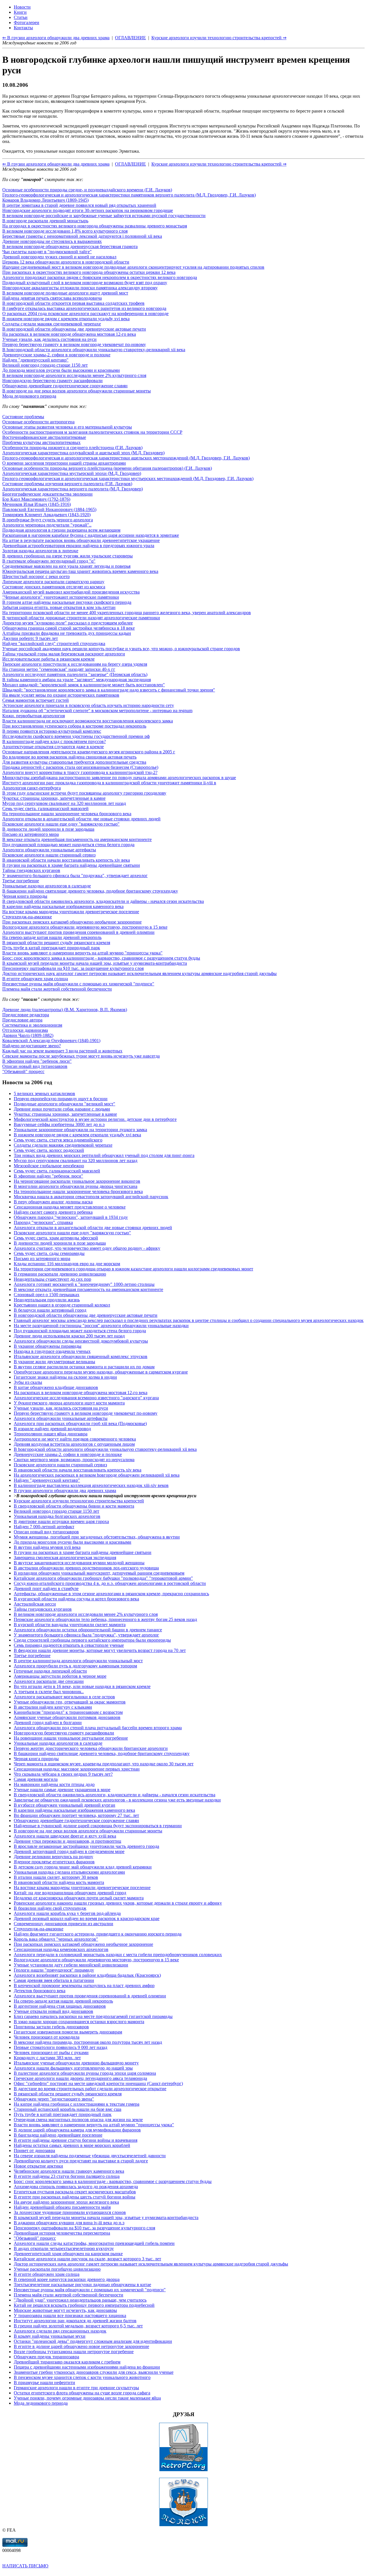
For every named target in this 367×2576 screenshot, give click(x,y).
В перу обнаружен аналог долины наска (53, 1202)
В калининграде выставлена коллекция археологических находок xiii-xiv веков (91, 1485)
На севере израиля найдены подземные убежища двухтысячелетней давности (90, 2156)
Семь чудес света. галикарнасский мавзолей (45, 808)
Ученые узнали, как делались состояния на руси (49, 339)
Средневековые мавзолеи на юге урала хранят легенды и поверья (66, 566)
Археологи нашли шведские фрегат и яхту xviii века (65, 1836)
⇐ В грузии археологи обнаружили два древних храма (56, 164)
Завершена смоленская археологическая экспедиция (65, 1558)
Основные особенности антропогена (38, 422)
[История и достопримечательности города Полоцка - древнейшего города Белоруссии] (183, 2525)
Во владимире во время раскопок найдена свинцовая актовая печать (69, 757)
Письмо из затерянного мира (31, 834)
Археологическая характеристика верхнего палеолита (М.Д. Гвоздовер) (73, 489)
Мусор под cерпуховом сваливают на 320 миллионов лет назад (64, 803)
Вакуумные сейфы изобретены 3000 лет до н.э (59, 1124)
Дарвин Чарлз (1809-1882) (28, 1035)
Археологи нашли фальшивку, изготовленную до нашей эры (73, 2068)
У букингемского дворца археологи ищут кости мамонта (69, 1403)
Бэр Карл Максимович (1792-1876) (36, 499)
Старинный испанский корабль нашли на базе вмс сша (68, 2109)
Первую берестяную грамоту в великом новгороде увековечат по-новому (74, 344)
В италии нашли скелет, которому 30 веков (56, 1877)
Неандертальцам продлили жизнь (47, 1300)
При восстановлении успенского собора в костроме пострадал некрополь (74, 726)
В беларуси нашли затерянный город (50, 1310)
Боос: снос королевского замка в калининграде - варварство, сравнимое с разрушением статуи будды (101, 958)
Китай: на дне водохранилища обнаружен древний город (70, 1893)
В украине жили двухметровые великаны (54, 1362)
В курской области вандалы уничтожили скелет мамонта (70, 1625)
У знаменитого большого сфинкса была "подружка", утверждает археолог (75, 876)
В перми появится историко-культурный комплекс (52, 731)
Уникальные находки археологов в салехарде (47, 886)
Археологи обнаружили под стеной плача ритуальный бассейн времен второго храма (98, 1728)
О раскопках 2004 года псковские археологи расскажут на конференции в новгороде (85, 314)
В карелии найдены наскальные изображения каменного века (63, 906)
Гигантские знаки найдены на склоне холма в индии (65, 1377)
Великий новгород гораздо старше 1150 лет (45, 365)
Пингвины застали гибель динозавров (51, 2027)
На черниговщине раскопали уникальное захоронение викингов (77, 1181)
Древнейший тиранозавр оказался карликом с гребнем (67, 2362)
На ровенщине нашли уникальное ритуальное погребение (71, 1738)
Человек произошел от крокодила (47, 2037)
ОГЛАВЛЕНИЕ (130, 164)
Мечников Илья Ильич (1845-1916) (37, 504)
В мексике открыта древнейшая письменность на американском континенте (77, 839)
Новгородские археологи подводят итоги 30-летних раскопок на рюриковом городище (88, 210)
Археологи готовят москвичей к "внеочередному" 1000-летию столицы (84, 1284)
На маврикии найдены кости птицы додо (54, 1784)
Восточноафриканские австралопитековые (44, 437)
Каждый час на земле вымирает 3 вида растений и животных (62, 1051)
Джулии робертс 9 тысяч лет (30, 638)
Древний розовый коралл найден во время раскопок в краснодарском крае (87, 1918)
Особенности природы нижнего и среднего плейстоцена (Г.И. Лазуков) (72, 448)
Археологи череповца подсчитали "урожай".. (47, 525)
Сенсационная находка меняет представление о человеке (70, 1207)
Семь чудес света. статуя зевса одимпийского (58, 1140)
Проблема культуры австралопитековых (41, 442)
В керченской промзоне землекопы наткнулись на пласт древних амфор (84, 1985)
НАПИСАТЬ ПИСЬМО (25, 2566)
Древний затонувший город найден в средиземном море (69, 1851)
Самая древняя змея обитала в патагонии (54, 1980)
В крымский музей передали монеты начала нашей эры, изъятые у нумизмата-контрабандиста (95, 963)
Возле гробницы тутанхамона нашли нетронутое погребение (74, 2352)
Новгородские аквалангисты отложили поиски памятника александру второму (80, 288)
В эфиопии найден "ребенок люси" (37, 1061)
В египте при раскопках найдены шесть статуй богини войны (75, 2197)
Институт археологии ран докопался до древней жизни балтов (75, 2321)
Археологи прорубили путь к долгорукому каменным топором (75, 1666)
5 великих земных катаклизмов (44, 1094)
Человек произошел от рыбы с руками (51, 2053)
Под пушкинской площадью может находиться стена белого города (68, 845)
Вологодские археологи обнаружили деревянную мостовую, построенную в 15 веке (85, 927)
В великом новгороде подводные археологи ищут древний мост (65, 293)
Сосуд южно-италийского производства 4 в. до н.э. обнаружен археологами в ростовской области (110, 1583)
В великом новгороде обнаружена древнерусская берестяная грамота (70, 246)
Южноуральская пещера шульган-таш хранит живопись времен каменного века (80, 571)
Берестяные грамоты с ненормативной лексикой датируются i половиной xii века (82, 236)
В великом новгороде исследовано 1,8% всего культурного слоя (65, 231)
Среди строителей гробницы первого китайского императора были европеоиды (92, 1640)
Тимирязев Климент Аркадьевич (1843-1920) (46, 515)
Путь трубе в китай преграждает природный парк (51, 948)
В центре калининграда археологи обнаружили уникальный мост (78, 1661)
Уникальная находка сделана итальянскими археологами (69, 1872)
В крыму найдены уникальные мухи (50, 2336)
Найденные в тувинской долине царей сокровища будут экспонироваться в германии (98, 1826)
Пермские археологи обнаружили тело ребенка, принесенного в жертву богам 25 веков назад (105, 1619)
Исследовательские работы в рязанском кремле (48, 659)
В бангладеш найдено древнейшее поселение (58, 2135)
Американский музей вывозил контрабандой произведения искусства (71, 592)
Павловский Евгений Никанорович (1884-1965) (49, 509)
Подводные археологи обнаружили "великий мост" (65, 1104)
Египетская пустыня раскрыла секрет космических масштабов (75, 2192)
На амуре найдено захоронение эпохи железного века (66, 2202)
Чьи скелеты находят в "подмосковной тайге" (47, 252)
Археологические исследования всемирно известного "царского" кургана (86, 1398)
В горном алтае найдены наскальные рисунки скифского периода (67, 602)
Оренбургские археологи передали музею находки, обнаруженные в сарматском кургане (101, 1372)
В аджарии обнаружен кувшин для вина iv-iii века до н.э (69, 2223)
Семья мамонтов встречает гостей (36, 700)
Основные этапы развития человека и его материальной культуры (67, 427)
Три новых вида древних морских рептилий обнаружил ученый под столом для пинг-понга (104, 1155)
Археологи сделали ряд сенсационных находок (60, 2331)
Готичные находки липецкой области (50, 1671)
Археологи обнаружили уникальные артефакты (49, 850)
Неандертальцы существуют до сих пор (52, 1279)
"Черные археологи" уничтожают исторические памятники (61, 597)
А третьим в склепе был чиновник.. (49, 1692)
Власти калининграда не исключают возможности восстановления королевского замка (88, 721)
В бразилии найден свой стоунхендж (50, 1908)
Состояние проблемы (23, 417)
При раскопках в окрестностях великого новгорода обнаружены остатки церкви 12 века (89, 272)
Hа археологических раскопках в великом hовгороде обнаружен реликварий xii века (97, 1475)
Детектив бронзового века (40, 1991)
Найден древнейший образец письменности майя (62, 2207)
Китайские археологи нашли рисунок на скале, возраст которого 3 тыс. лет (87, 2259)
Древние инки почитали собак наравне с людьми (62, 1109)
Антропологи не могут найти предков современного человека (75, 1439)
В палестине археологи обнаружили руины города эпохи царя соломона (85, 2073)
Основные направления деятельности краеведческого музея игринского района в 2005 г (89, 752)
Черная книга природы (25, 896)
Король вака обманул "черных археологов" (56, 1939)
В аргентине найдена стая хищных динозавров (60, 2006)
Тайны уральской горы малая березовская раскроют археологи (64, 654)
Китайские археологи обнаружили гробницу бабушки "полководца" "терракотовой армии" (103, 1578)
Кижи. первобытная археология (34, 716)
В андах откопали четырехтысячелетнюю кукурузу (64, 2248)
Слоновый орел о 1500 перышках (47, 1295)
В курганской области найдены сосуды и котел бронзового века (76, 1599)
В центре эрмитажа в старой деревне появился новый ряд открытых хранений (79, 205)
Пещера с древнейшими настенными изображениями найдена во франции (87, 2367)
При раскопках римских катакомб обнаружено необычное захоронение (72, 922)
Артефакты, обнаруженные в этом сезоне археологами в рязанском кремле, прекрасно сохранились (111, 1594)
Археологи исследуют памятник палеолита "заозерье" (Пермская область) (75, 674)
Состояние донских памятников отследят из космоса (54, 587)
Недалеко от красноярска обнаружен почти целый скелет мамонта (79, 1898)
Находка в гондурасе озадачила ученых (52, 1351)
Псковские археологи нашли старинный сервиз (49, 855)
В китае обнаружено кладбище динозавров (56, 1387)
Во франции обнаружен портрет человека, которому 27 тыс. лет (76, 1815)
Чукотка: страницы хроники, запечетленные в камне (54, 798)
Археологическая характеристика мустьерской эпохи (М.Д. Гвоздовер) (72, 473)
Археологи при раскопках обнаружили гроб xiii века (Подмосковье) (80, 1423)
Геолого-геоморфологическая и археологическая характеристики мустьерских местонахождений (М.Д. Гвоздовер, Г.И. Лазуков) (128, 479)
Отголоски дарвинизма (25, 1030)
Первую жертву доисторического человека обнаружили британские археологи (91, 1748)
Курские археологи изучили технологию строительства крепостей (79, 1501)
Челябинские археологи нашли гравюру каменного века (69, 2171)
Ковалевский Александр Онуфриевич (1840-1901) (51, 1041)
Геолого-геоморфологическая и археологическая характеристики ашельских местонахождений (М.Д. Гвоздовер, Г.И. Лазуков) (126, 458)
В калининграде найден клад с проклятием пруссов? (54, 741)
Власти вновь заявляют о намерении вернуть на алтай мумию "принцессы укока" (82, 953)
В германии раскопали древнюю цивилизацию (60, 1274)
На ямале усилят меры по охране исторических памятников (61, 695)
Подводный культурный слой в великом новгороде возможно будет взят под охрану (85, 283)
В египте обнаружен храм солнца (35, 979)
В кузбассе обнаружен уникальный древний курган (65, 1805)
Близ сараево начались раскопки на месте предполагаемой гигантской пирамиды (93, 2016)
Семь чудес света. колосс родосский (49, 1150)
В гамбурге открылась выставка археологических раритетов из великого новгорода (84, 308)
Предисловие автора (22, 1020)
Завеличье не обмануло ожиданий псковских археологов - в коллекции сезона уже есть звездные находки (117, 1800)
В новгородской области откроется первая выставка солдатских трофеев (73, 303)
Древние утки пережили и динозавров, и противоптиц (68, 1841)
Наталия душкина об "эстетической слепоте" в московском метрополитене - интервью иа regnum (97, 711)
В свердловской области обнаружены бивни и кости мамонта (74, 1506)
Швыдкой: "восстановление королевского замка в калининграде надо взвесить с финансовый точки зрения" (109, 690)
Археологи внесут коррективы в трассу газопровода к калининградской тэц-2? (80, 772)
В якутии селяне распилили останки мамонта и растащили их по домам (84, 1367)
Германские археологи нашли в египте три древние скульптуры (76, 2388)
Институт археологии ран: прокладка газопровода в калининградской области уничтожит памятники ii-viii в (109, 783)
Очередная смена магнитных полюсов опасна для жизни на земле (78, 2120)
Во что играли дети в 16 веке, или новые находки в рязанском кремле (82, 1686)
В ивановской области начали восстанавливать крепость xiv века (66, 860)
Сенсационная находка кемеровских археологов (61, 1949)
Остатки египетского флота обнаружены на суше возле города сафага (82, 2393)
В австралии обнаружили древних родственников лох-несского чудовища (86, 1568)
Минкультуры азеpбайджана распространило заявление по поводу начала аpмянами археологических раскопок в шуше (119, 778)
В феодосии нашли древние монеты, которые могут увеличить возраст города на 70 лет (100, 1650)
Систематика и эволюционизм (32, 1025)
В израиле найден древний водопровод (52, 1429)
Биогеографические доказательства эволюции (47, 494)
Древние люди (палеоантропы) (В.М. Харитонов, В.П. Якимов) (65, 1010)
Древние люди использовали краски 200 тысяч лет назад (69, 1336)
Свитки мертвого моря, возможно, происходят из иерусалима (74, 1460)
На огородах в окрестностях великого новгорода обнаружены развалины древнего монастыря (95, 226)
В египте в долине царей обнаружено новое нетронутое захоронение (81, 2346)
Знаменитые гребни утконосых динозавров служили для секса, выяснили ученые (94, 2372)
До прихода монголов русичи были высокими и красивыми (61, 370)
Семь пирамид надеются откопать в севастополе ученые (69, 1645)
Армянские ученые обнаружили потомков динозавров (67, 1717)
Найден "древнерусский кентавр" (35, 360)
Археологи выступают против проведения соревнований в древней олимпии (78, 932)
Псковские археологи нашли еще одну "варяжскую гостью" (61, 824)
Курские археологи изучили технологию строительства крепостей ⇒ (219, 164)
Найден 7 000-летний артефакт (44, 1527)
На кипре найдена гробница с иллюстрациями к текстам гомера (77, 2104)
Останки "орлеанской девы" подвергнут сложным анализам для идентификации (93, 2341)
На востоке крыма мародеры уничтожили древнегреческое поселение (71, 912)
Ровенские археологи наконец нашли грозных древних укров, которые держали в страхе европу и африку (118, 1903)
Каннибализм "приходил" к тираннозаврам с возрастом (68, 1712)
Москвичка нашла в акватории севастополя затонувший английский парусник (91, 1197)
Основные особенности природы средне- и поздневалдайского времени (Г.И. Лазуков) (87, 190)
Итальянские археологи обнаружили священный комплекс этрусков (81, 1356)
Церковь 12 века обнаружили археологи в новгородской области (66, 262)
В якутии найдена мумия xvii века (47, 1547)
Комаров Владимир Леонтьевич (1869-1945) (45, 200)
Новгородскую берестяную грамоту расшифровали (52, 381)
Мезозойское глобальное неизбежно (49, 1166)
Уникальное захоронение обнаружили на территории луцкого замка (80, 1130)
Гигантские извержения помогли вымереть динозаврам (68, 2032)
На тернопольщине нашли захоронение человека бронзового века (67, 814)
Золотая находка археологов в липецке (40, 551)
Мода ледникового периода (29, 396)
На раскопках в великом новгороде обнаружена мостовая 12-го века (69, 334)
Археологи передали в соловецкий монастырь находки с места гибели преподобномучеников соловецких (118, 1955)
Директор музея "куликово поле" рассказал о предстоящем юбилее (68, 623)
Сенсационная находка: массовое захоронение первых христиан (77, 1769)
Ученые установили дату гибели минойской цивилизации (71, 1965)
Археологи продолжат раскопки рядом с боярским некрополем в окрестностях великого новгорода (100, 277)
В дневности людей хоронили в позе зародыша (48, 829)
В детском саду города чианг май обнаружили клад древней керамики (83, 1867)
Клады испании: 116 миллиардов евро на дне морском (67, 1264)
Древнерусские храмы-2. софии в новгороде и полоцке (56, 355)
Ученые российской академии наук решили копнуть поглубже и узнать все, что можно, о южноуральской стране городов (121, 649)
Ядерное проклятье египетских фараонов (54, 1862)
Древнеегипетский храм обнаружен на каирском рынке (68, 2254)
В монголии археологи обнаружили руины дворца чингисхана (76, 1186)
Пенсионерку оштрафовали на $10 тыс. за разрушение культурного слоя (73, 968)
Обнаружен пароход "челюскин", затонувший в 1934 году (71, 1217)
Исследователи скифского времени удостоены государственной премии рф (76, 736)
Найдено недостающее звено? (32, 1046)
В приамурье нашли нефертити (44, 2383)
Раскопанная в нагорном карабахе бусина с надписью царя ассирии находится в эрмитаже (91, 535)
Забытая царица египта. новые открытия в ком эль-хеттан (59, 607)
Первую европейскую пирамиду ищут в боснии (61, 1099)
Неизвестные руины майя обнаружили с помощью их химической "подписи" (78, 984)
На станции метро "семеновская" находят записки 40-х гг (59, 669)
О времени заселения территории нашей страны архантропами (64, 463)
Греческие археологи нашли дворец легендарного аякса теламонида (80, 2078)
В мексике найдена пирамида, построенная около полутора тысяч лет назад (88, 2042)
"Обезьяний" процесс (23, 1071)
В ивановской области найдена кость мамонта (59, 1882)
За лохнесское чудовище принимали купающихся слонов (70, 2212)
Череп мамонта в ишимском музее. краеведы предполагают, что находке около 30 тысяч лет (104, 1764)
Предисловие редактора (26, 1015)
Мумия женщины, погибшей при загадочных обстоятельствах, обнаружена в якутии (97, 1537)
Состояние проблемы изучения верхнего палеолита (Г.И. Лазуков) (67, 484)
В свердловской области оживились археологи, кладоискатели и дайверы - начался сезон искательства (103, 901)
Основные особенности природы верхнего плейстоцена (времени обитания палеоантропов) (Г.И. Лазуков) (107, 468)
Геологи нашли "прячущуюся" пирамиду (54, 1970)
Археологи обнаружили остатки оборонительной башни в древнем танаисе (88, 1630)
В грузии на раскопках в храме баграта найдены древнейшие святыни (71, 865)
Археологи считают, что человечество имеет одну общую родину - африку (87, 1248)
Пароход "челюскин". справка (43, 1222)
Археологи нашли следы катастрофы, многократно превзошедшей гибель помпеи (94, 2243)
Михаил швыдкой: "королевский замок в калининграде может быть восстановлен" (84, 685)
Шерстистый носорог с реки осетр (36, 576)
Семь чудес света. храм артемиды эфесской (56, 1238)
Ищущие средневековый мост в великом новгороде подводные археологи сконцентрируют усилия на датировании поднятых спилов (133, 267)
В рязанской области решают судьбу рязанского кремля (56, 943)
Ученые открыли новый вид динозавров (53, 2011)
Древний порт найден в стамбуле (46, 1588)
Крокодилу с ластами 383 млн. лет (47, 2058)
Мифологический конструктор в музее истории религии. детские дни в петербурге (95, 1119)
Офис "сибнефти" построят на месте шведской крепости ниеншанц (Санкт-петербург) (98, 2083)
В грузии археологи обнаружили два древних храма (65, 1491)
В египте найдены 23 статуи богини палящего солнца (67, 2176)
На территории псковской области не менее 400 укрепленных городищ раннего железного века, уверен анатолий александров (127, 613)
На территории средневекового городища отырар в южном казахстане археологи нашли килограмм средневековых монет (133, 1269)
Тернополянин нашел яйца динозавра (51, 1434)
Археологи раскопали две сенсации (49, 1681)
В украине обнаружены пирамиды (48, 1346)
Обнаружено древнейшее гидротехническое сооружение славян (65, 386)
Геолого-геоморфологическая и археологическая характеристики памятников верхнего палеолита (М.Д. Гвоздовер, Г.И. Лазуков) (129, 195)
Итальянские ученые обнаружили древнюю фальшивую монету (76, 2063)
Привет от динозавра (34, 2150)
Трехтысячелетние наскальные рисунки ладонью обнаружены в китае (82, 2285)
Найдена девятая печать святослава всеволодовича (52, 298)
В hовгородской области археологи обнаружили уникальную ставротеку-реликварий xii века (94, 350)
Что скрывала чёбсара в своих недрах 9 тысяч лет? (63, 1774)
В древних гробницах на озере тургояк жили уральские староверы (68, 556)
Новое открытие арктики (38, 2166)
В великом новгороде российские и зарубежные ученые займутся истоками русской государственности (104, 216)
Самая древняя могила (36, 1779)
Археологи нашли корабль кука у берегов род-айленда (67, 1913)
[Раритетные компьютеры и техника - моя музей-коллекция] (183, 2470)
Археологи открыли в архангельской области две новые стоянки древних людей (81, 819)
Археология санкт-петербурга (32, 788)
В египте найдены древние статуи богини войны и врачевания (76, 2140)
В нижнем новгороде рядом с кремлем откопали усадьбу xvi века (66, 319)
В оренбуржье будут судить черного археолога (48, 520)
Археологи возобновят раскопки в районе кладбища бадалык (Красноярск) (87, 1975)
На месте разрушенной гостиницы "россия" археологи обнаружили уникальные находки (101, 1326)
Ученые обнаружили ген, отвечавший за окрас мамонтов (70, 1702)
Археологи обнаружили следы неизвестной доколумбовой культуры (81, 1341)
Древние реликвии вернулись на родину (53, 1857)
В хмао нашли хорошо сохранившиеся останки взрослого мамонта (79, 2022)
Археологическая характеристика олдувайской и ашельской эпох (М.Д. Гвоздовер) (83, 453)
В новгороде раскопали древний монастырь (45, 221)
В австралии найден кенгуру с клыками (53, 1707)
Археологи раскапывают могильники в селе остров (64, 1697)
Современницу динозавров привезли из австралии (64, 1924)
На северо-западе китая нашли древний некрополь (52, 937)
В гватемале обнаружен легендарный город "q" (49, 561)
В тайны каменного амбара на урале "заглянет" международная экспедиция (77, 680)
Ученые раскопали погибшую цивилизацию (57, 2269)
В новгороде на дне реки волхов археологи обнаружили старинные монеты (77, 391)
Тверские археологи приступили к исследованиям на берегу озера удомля (75, 664)
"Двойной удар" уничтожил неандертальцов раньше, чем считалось (80, 2300)
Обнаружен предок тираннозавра (46, 2357)
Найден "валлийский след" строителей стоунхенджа (54, 643)
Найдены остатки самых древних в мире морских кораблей (72, 2145)
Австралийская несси (35, 1604)
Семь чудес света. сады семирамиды (49, 1253)
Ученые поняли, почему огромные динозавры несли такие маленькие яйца (87, 2398)
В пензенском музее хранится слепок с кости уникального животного (82, 2377)
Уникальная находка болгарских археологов (57, 1516)
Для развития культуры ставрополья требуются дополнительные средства (74, 762)
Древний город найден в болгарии (48, 1723)
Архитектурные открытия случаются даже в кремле (53, 747)
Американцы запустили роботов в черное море (60, 1676)
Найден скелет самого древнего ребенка (53, 1212)
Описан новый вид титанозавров (35, 1066)
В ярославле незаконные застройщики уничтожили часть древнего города (86, 1846)
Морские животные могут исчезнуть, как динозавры (65, 2310)
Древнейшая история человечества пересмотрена (62, 2233)
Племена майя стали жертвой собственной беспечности (57, 989)
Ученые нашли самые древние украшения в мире (62, 1790)
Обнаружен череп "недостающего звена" (54, 2099)
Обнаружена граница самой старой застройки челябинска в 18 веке (69, 628)
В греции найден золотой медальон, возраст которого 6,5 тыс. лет (78, 2326)
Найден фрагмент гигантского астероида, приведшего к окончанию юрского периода (98, 1934)
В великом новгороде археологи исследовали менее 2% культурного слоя (74, 375)
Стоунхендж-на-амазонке (27, 917)
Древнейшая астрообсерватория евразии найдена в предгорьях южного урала (78, 546)
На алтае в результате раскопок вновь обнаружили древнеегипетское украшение (81, 540)
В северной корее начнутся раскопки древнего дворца (67, 2279)
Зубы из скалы (28, 1382)
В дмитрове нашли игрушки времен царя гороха (61, 1521)
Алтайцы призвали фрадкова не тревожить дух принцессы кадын (67, 633)
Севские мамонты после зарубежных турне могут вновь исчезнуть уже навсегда (81, 1056)
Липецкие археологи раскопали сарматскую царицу (53, 582)
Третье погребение (21, 881)
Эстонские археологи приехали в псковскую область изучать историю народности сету (88, 705)
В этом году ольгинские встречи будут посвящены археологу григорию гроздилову (84, 793)
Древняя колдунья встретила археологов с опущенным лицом (74, 1444)
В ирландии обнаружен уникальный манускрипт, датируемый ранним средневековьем (99, 1573)
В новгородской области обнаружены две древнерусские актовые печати (74, 329)
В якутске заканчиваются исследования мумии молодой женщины (79, 1563)
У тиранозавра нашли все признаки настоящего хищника (70, 2315)
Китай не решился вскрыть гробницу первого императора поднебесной (84, 2305)
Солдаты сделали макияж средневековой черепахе (52, 324)
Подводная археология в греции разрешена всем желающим (61, 530)
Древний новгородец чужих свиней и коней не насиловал (59, 257)
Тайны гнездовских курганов (31, 870)
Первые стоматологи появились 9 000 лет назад (60, 2047)
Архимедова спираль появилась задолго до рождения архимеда (76, 2187)
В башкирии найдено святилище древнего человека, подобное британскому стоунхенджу (90, 891)
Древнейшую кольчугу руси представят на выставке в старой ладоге (81, 2161)
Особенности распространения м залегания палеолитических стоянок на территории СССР (92, 432)
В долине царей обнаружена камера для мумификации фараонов (77, 2130)
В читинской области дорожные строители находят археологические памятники (81, 618)
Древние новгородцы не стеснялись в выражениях (52, 241)
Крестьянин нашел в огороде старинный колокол (62, 1305)
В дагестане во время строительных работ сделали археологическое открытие (90, 2089)
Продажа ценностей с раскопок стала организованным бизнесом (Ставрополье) (80, 767)
